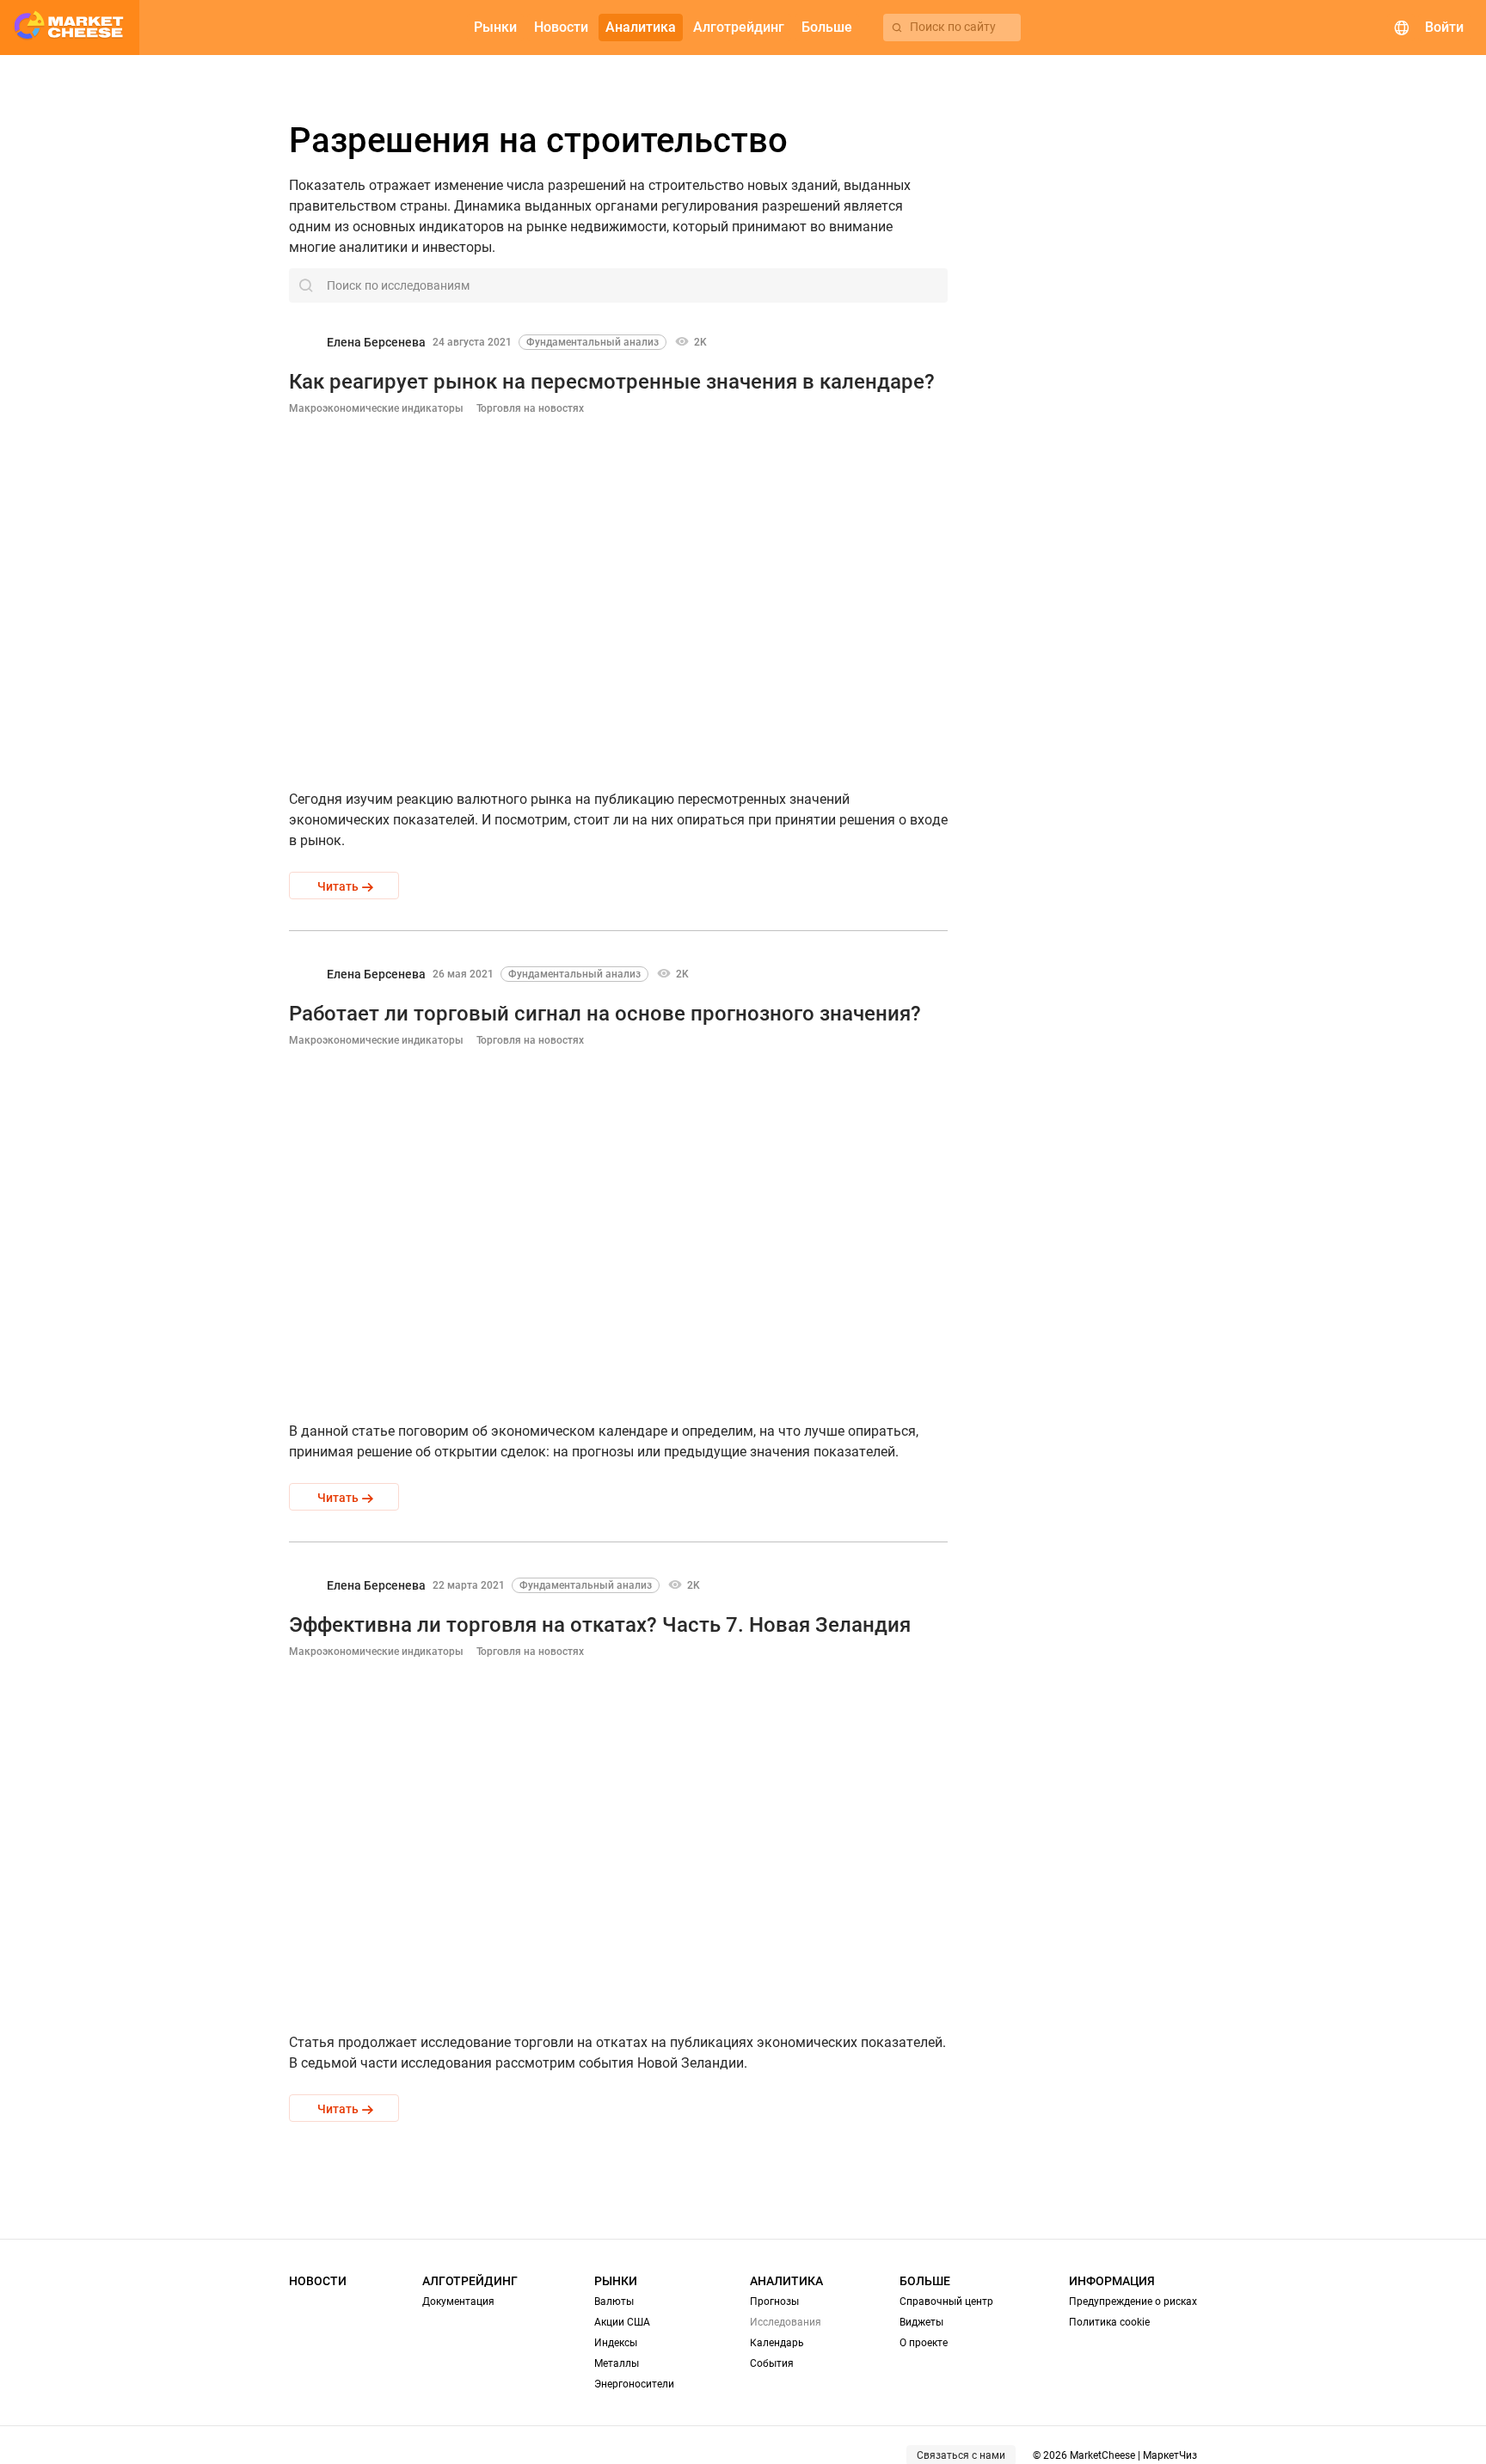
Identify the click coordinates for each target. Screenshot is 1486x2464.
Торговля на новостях (530, 408)
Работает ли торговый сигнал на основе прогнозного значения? (605, 1014)
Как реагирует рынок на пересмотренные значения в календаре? (612, 382)
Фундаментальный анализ (593, 342)
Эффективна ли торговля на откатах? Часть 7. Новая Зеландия (600, 1625)
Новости (318, 2281)
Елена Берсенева (376, 342)
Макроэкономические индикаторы (376, 408)
